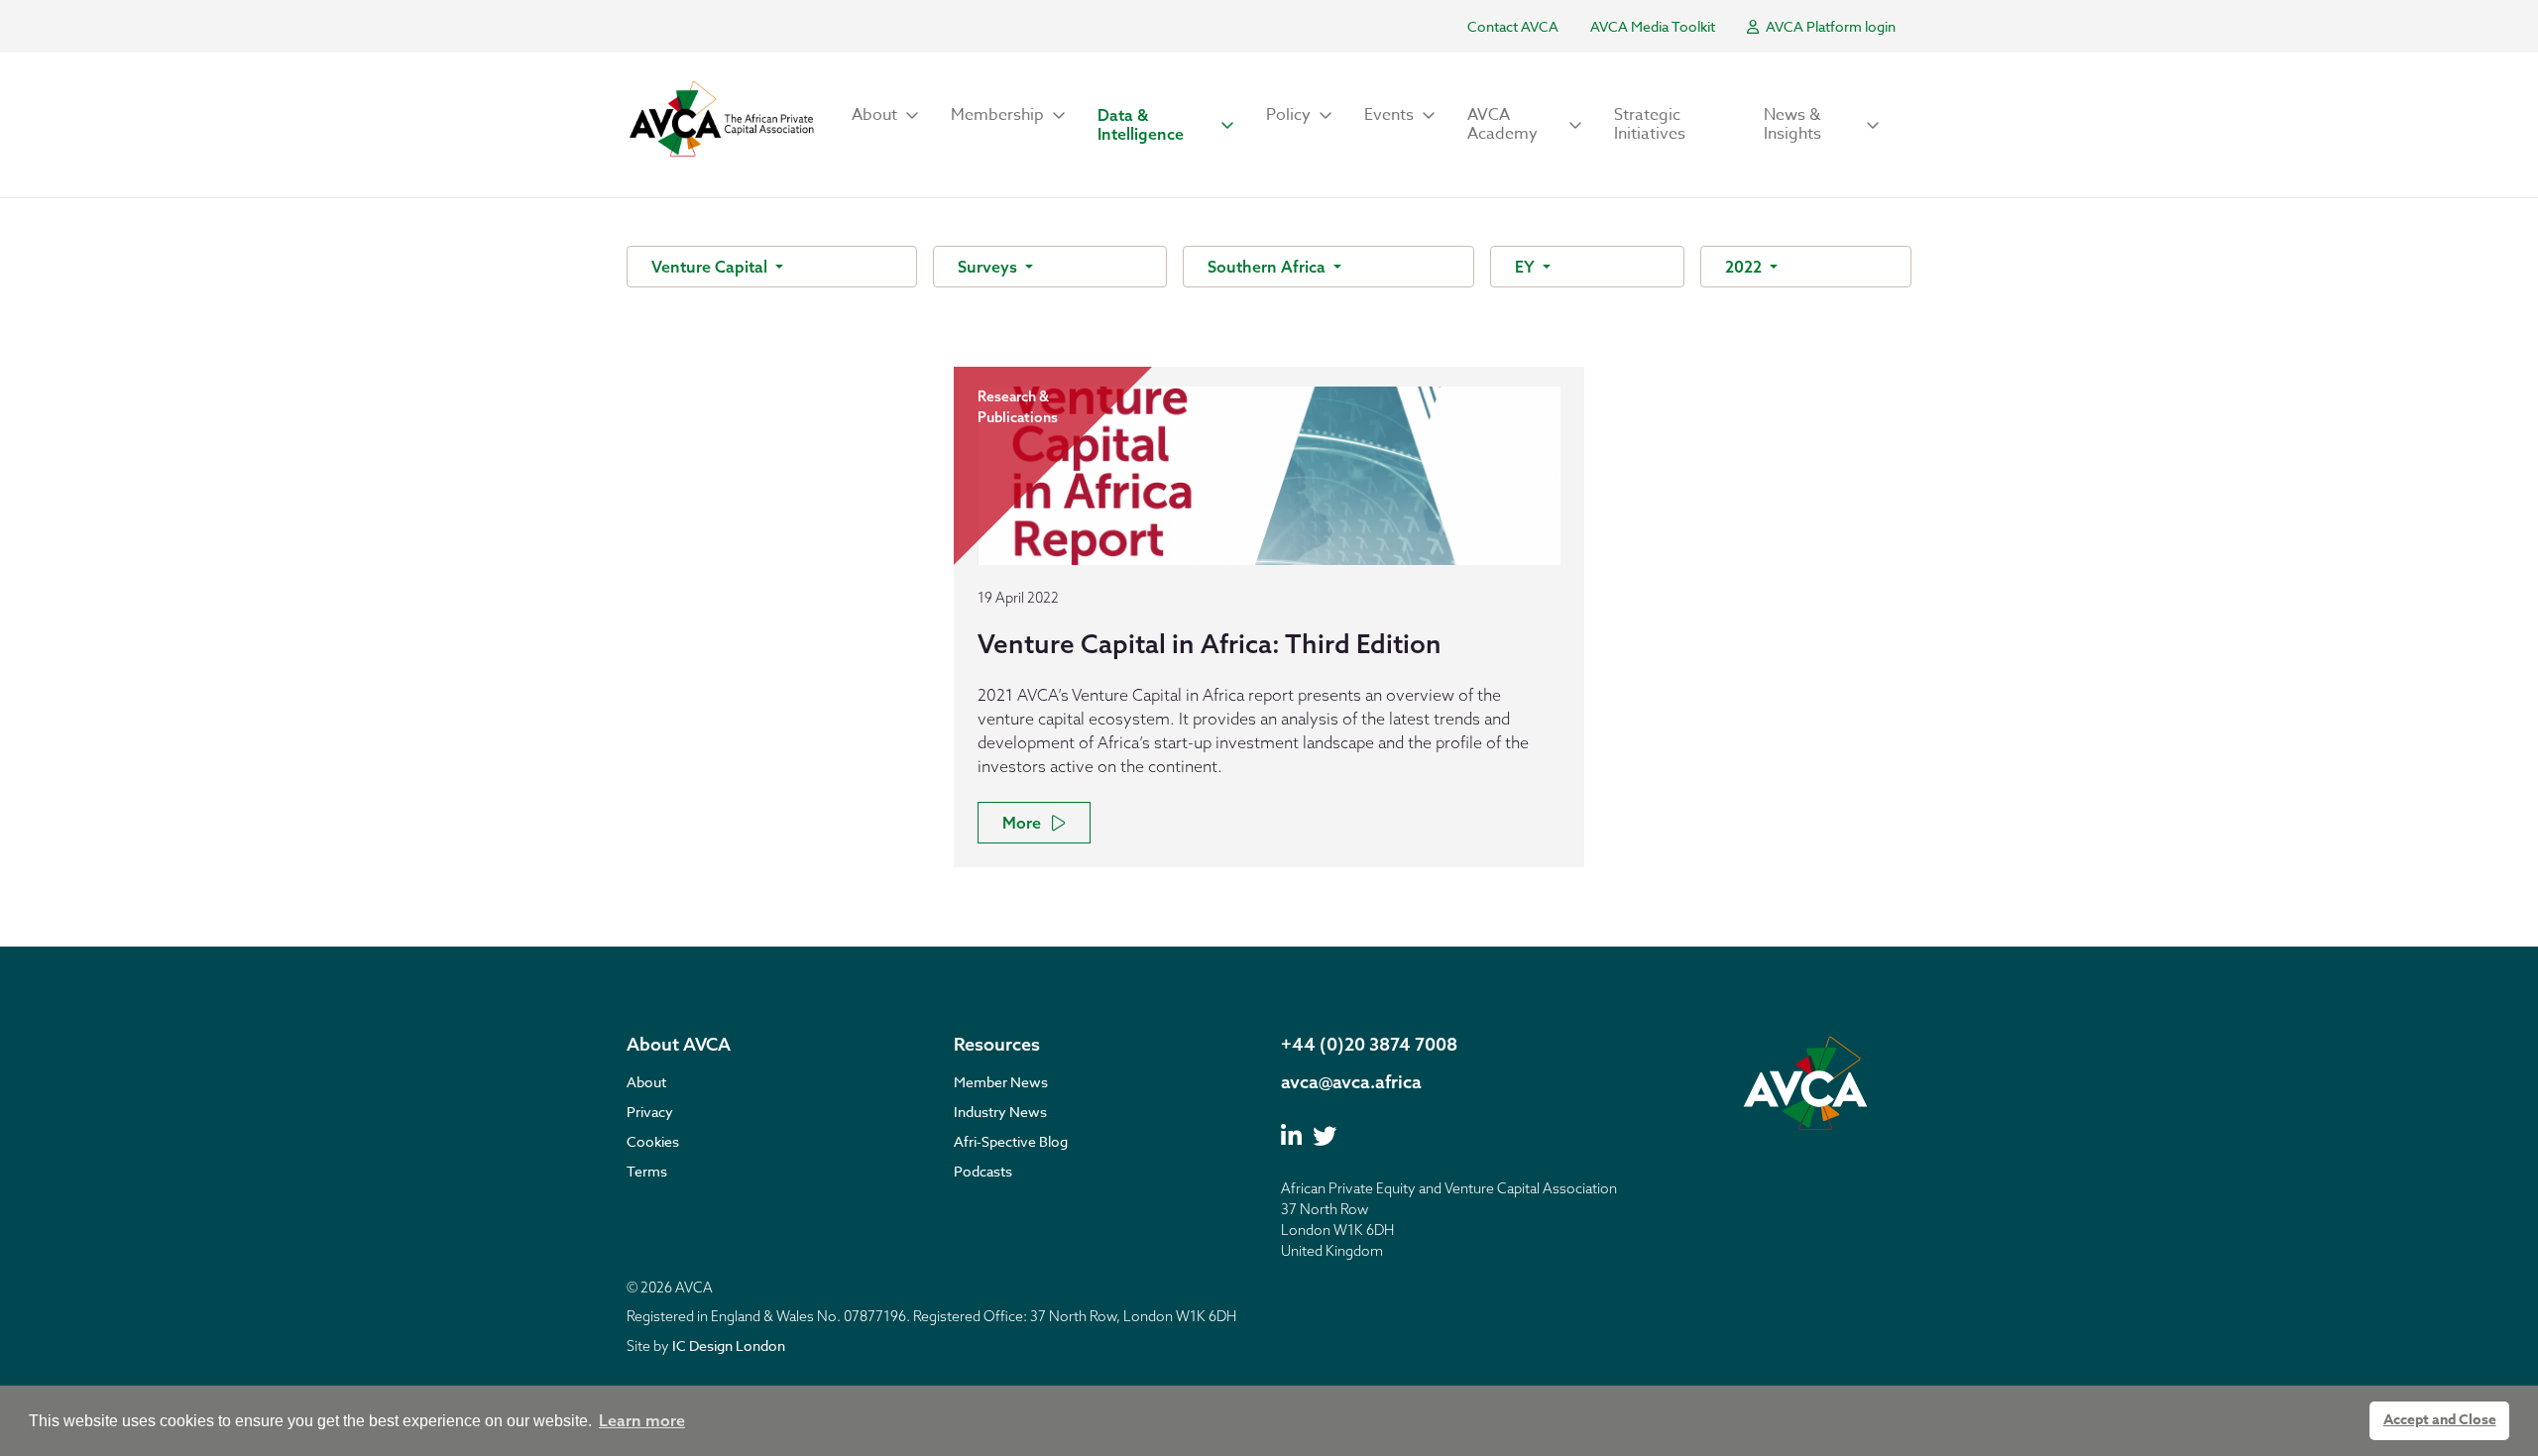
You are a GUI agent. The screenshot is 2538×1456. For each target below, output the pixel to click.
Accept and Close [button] (2440, 1420)
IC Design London (729, 1345)
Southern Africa (1269, 267)
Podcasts (983, 1171)
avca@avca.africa (1351, 1082)
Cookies (653, 1141)
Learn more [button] (642, 1420)
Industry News (1000, 1112)
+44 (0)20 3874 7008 (1369, 1044)
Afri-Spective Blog (1011, 1141)
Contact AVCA (1513, 26)
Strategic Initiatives (1650, 124)
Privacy (650, 1112)
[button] (885, 115)
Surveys (989, 267)
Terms (647, 1171)
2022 (1745, 267)
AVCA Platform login (1829, 26)
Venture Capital (711, 267)
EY (1527, 267)
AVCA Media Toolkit (1653, 26)
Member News (1001, 1082)
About (646, 1082)
